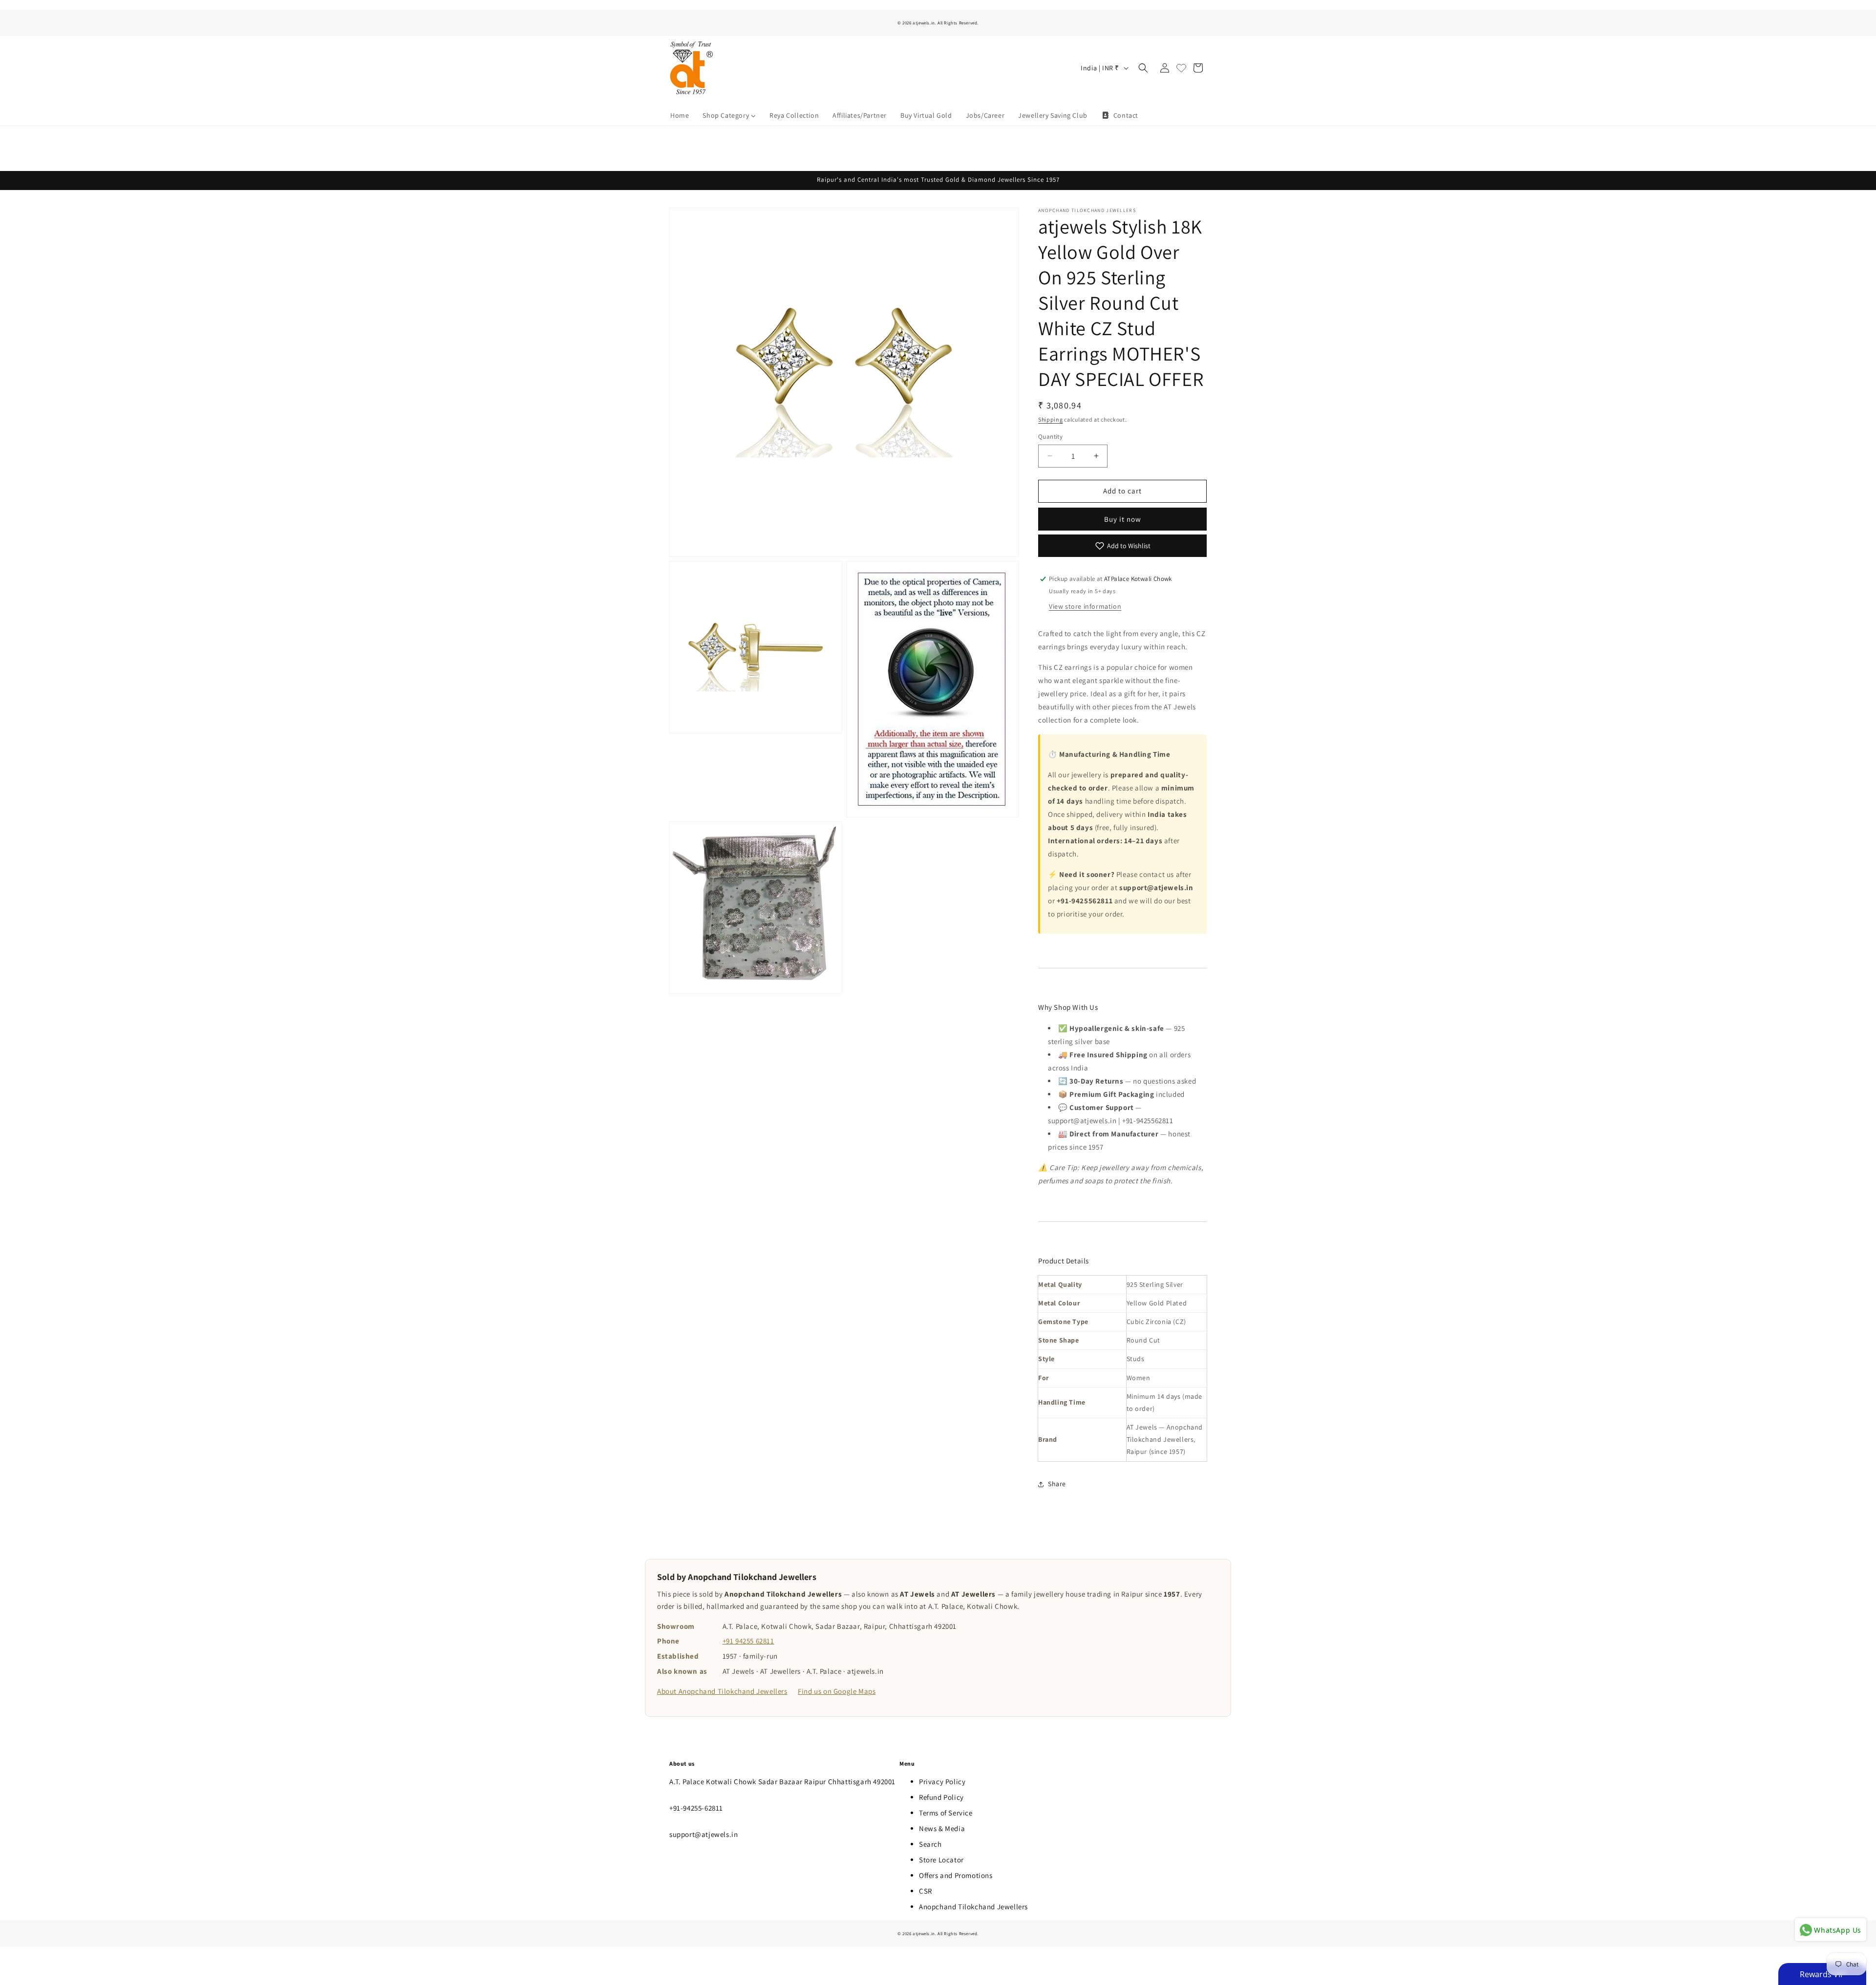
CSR (926, 1891)
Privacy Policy (942, 1782)
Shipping (1051, 419)
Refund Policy (941, 1797)
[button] (1143, 68)
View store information (1085, 606)
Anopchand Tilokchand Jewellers (973, 1907)
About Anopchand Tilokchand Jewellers (722, 1691)
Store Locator (941, 1860)
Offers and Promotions (956, 1875)
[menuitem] (680, 115)
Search (930, 1844)
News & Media (942, 1828)
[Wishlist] (1181, 68)
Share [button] (1057, 1484)
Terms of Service (946, 1813)
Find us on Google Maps (837, 1691)
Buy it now (1123, 519)
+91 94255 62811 (748, 1641)
